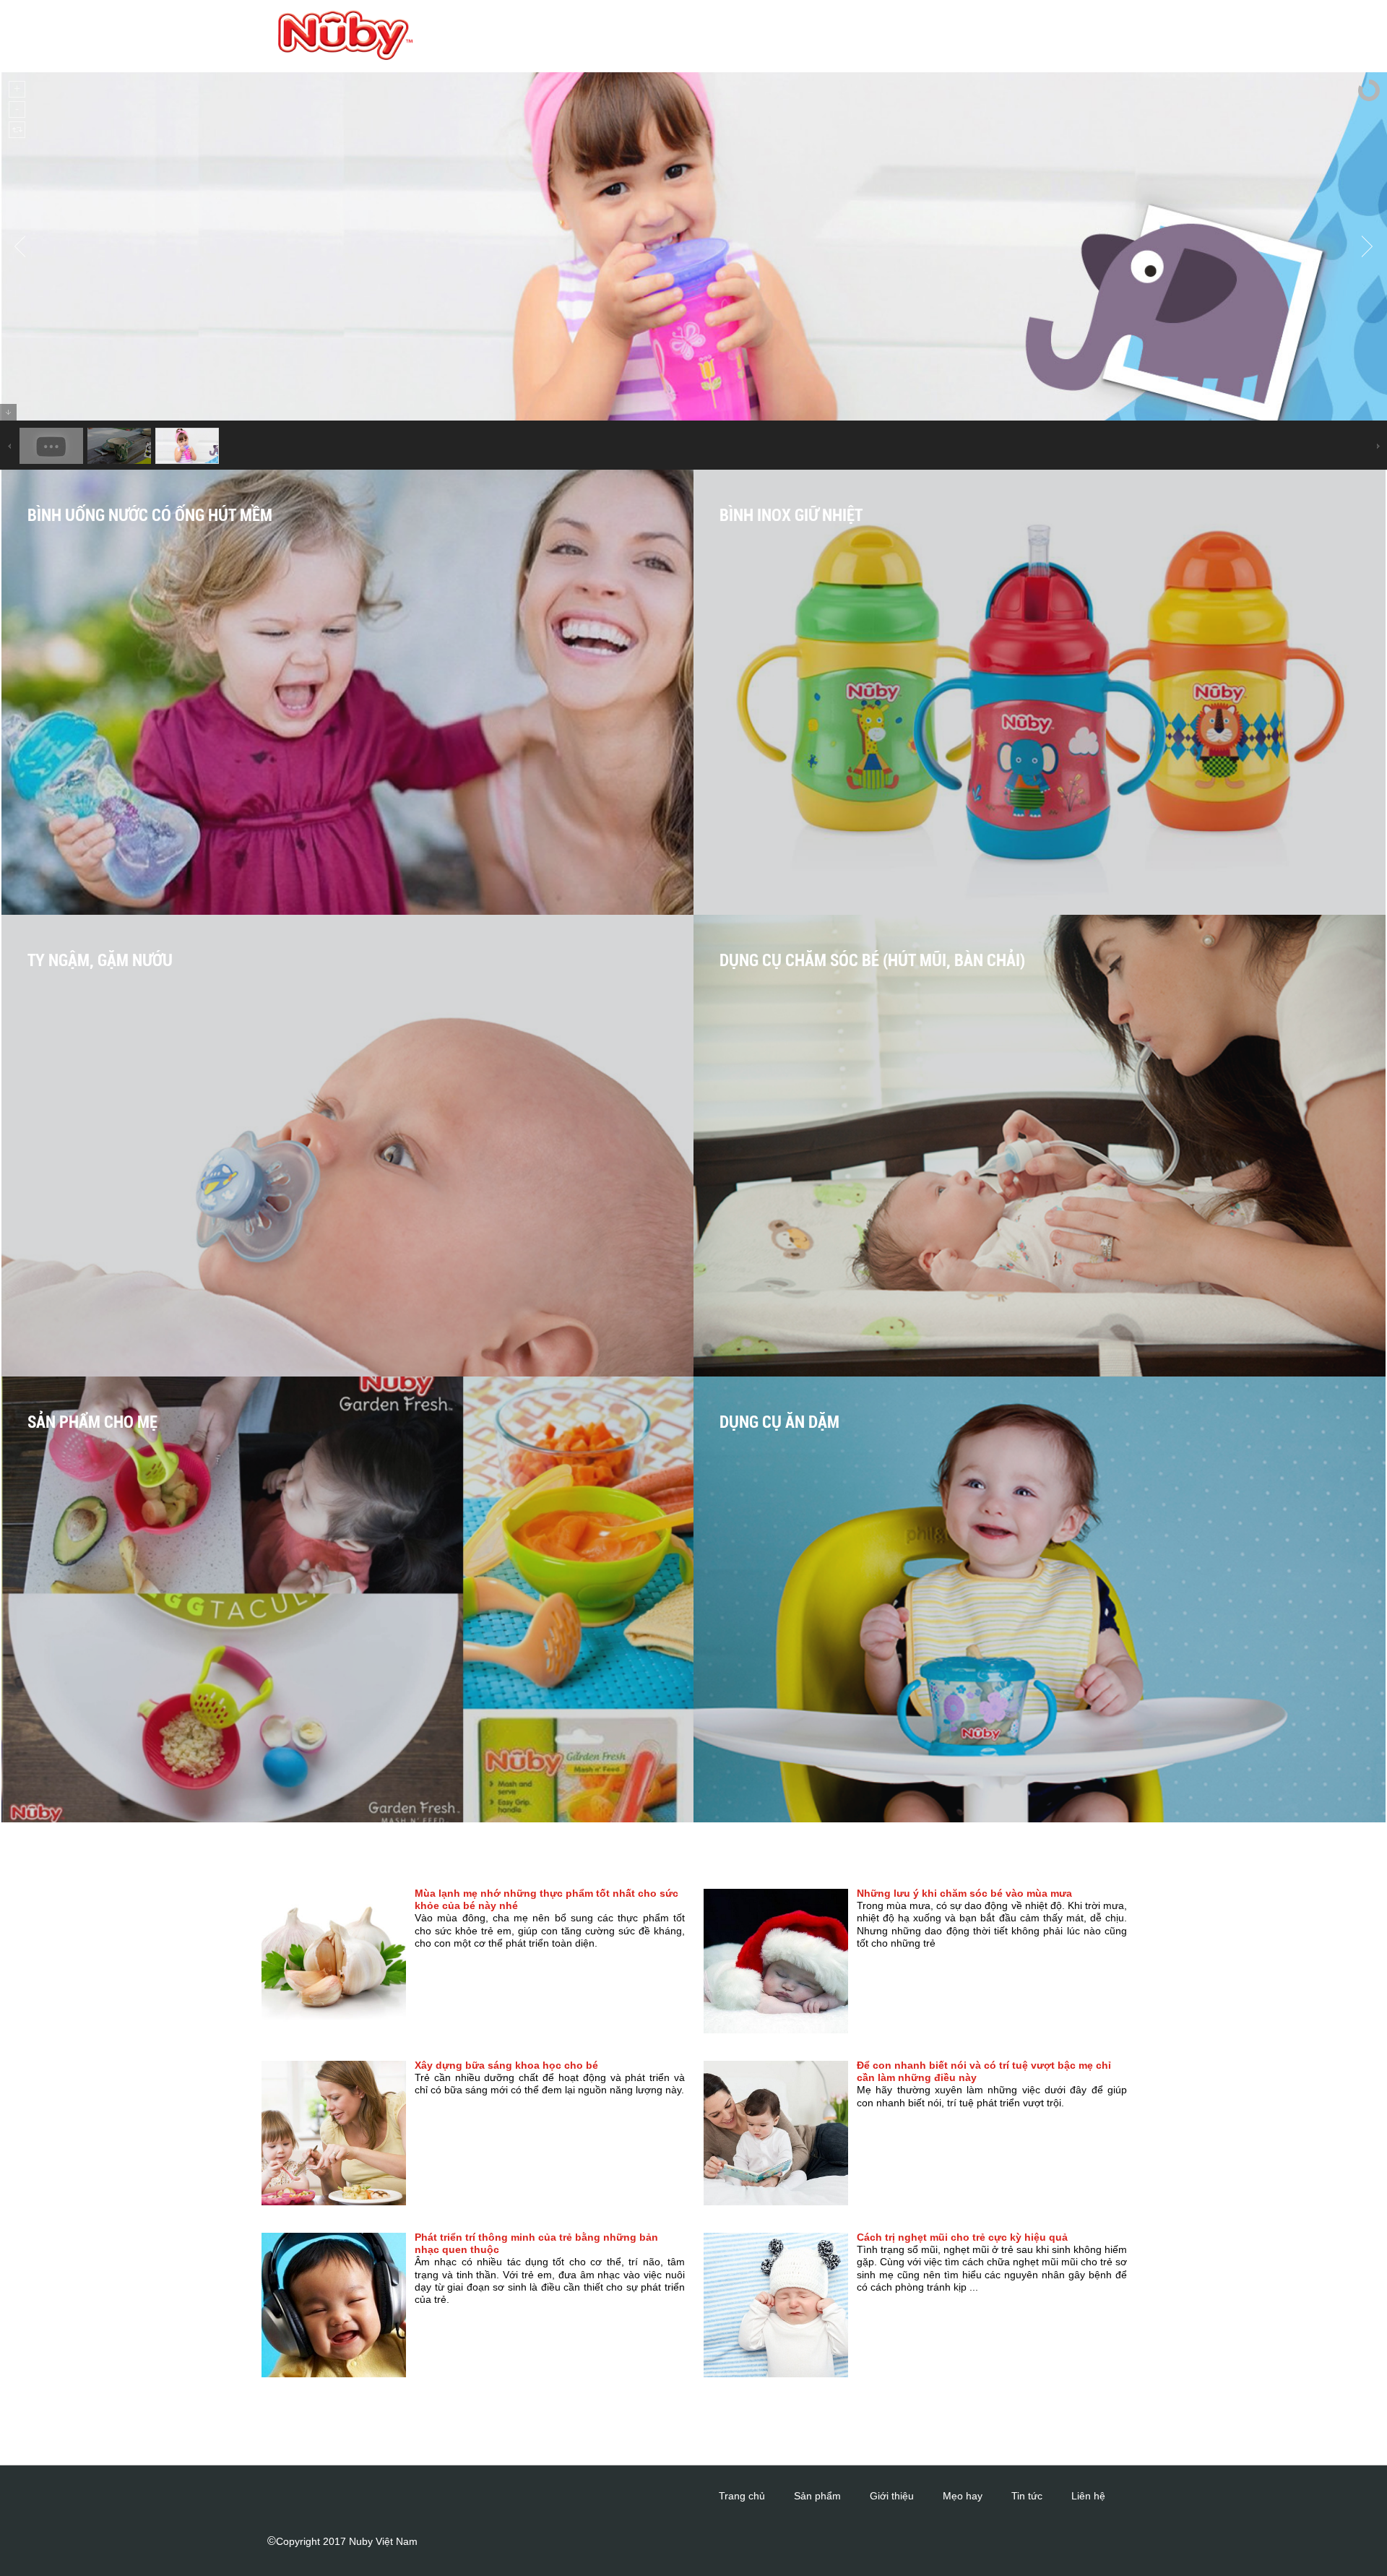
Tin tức (1027, 2496)
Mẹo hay (963, 2496)
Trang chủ (742, 2496)
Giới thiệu (892, 2496)
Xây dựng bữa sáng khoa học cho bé (506, 2065)
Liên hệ (1088, 2496)
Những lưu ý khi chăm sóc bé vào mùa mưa (964, 1893)
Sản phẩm (817, 2496)
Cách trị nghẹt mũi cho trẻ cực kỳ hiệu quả (962, 2237)
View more (373, 718)
